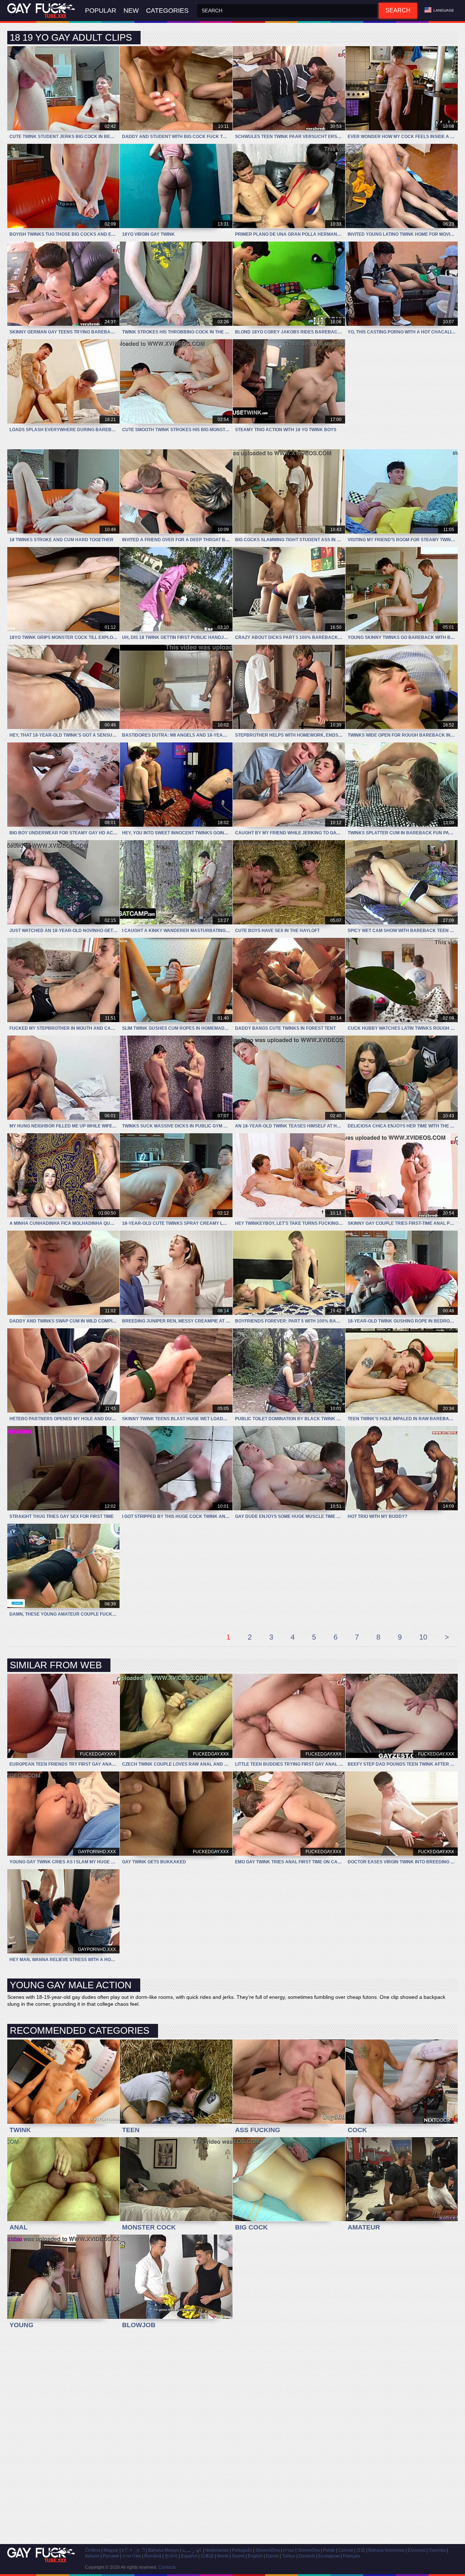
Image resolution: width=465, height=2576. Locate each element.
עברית (289, 2550)
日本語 (207, 2556)
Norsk (223, 2556)
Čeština (93, 2550)
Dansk (272, 2556)
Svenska (437, 2550)
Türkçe (289, 2556)
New (131, 11)
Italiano (92, 2556)
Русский (111, 2556)
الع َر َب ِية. (192, 2550)
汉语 (361, 2550)
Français (351, 2556)
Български (329, 2556)
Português (242, 2550)
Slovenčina (309, 2550)
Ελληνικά (417, 2550)
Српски (346, 2550)
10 (423, 1637)
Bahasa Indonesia (386, 2550)
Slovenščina (268, 2550)
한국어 (171, 2556)
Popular (101, 11)
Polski (329, 2550)
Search (398, 10)
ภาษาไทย (132, 2556)
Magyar (111, 2550)
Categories (167, 11)
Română (153, 2556)
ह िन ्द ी (133, 2550)
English (255, 2556)
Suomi (238, 2556)
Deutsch (307, 2556)
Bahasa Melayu (164, 2550)
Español (189, 2556)
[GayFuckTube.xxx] (43, 11)
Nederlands (217, 2550)
